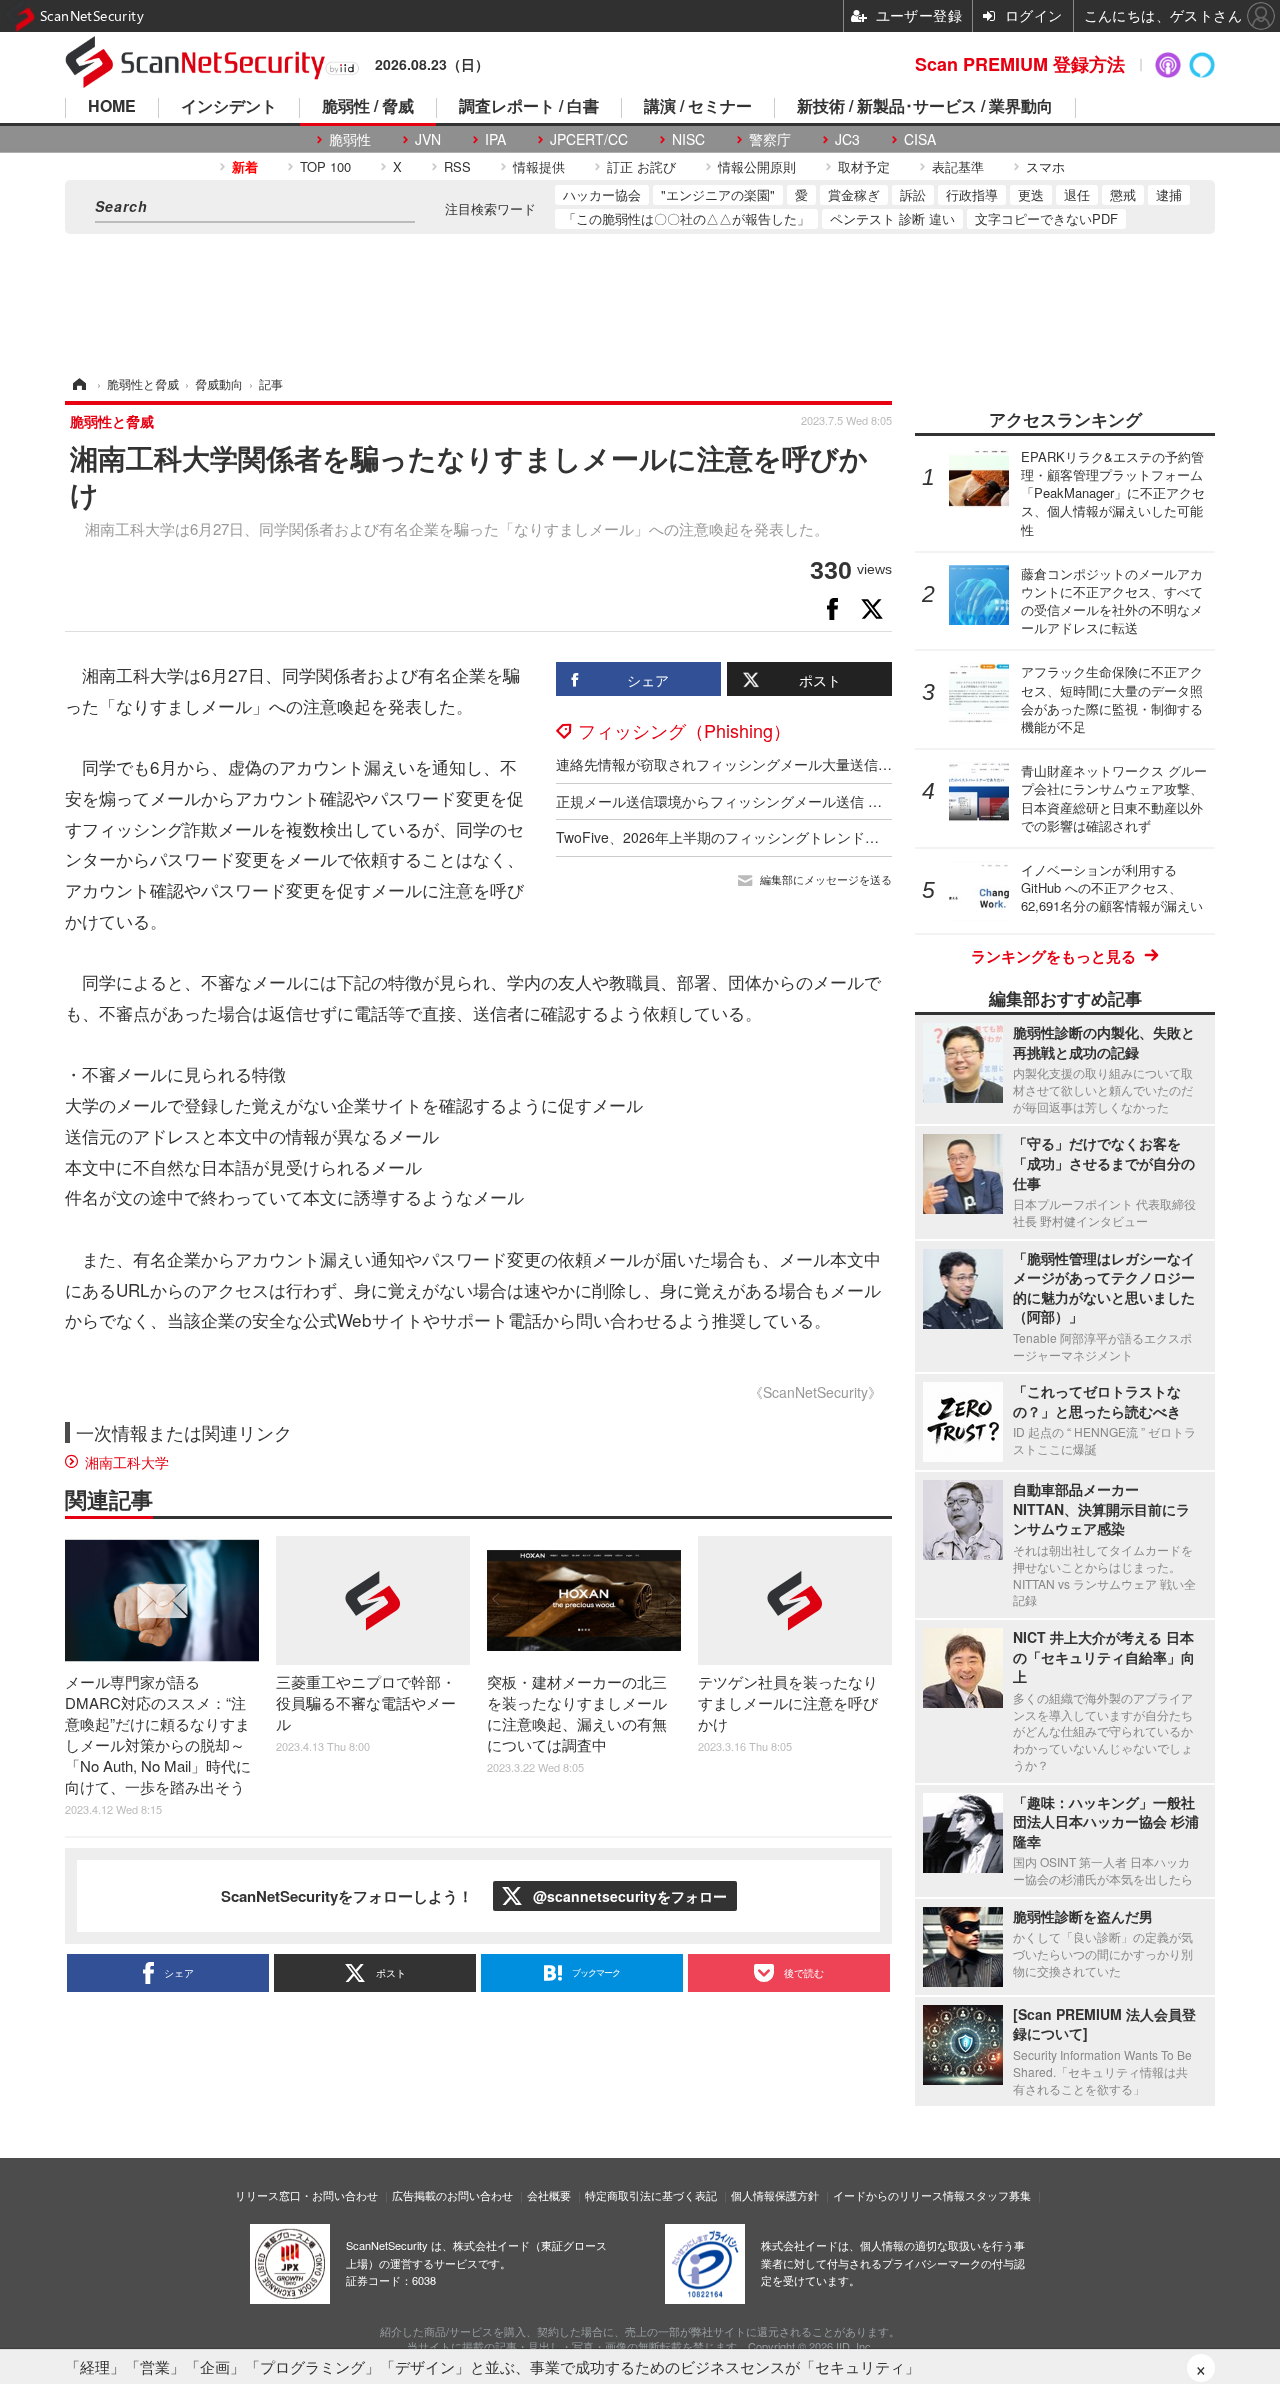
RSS (457, 166)
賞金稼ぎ (854, 194)
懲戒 (1123, 194)
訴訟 (913, 194)
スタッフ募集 (998, 2195)
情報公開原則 (757, 166)
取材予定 (864, 166)
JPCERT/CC (589, 139)
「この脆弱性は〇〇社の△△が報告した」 (686, 218)
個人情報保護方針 (775, 2195)
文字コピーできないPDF (1046, 218)
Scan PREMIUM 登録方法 (1020, 64)
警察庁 (770, 139)
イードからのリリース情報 (899, 2195)
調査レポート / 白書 (529, 107)
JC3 (847, 139)
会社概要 (549, 2195)
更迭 (1031, 194)
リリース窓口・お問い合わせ (306, 2195)
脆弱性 (350, 139)
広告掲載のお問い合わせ (452, 2195)
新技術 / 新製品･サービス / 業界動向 (925, 107)
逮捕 (1169, 194)
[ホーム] (78, 383)
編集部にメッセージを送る (826, 879)
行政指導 (972, 194)
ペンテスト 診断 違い (892, 218)
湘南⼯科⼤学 (127, 1462)
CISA (920, 139)
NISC (688, 139)
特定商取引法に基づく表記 (651, 2195)
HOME (112, 107)
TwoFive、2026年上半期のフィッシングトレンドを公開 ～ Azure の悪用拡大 (798, 837)
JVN (428, 139)
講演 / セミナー (698, 107)
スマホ (1045, 166)
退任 (1077, 194)
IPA (495, 139)
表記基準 (958, 166)
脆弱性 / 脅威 (368, 107)
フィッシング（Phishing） (684, 730)
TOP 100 (325, 166)
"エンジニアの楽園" (718, 194)
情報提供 (539, 166)
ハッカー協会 (602, 194)
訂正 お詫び (641, 166)
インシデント (229, 107)
